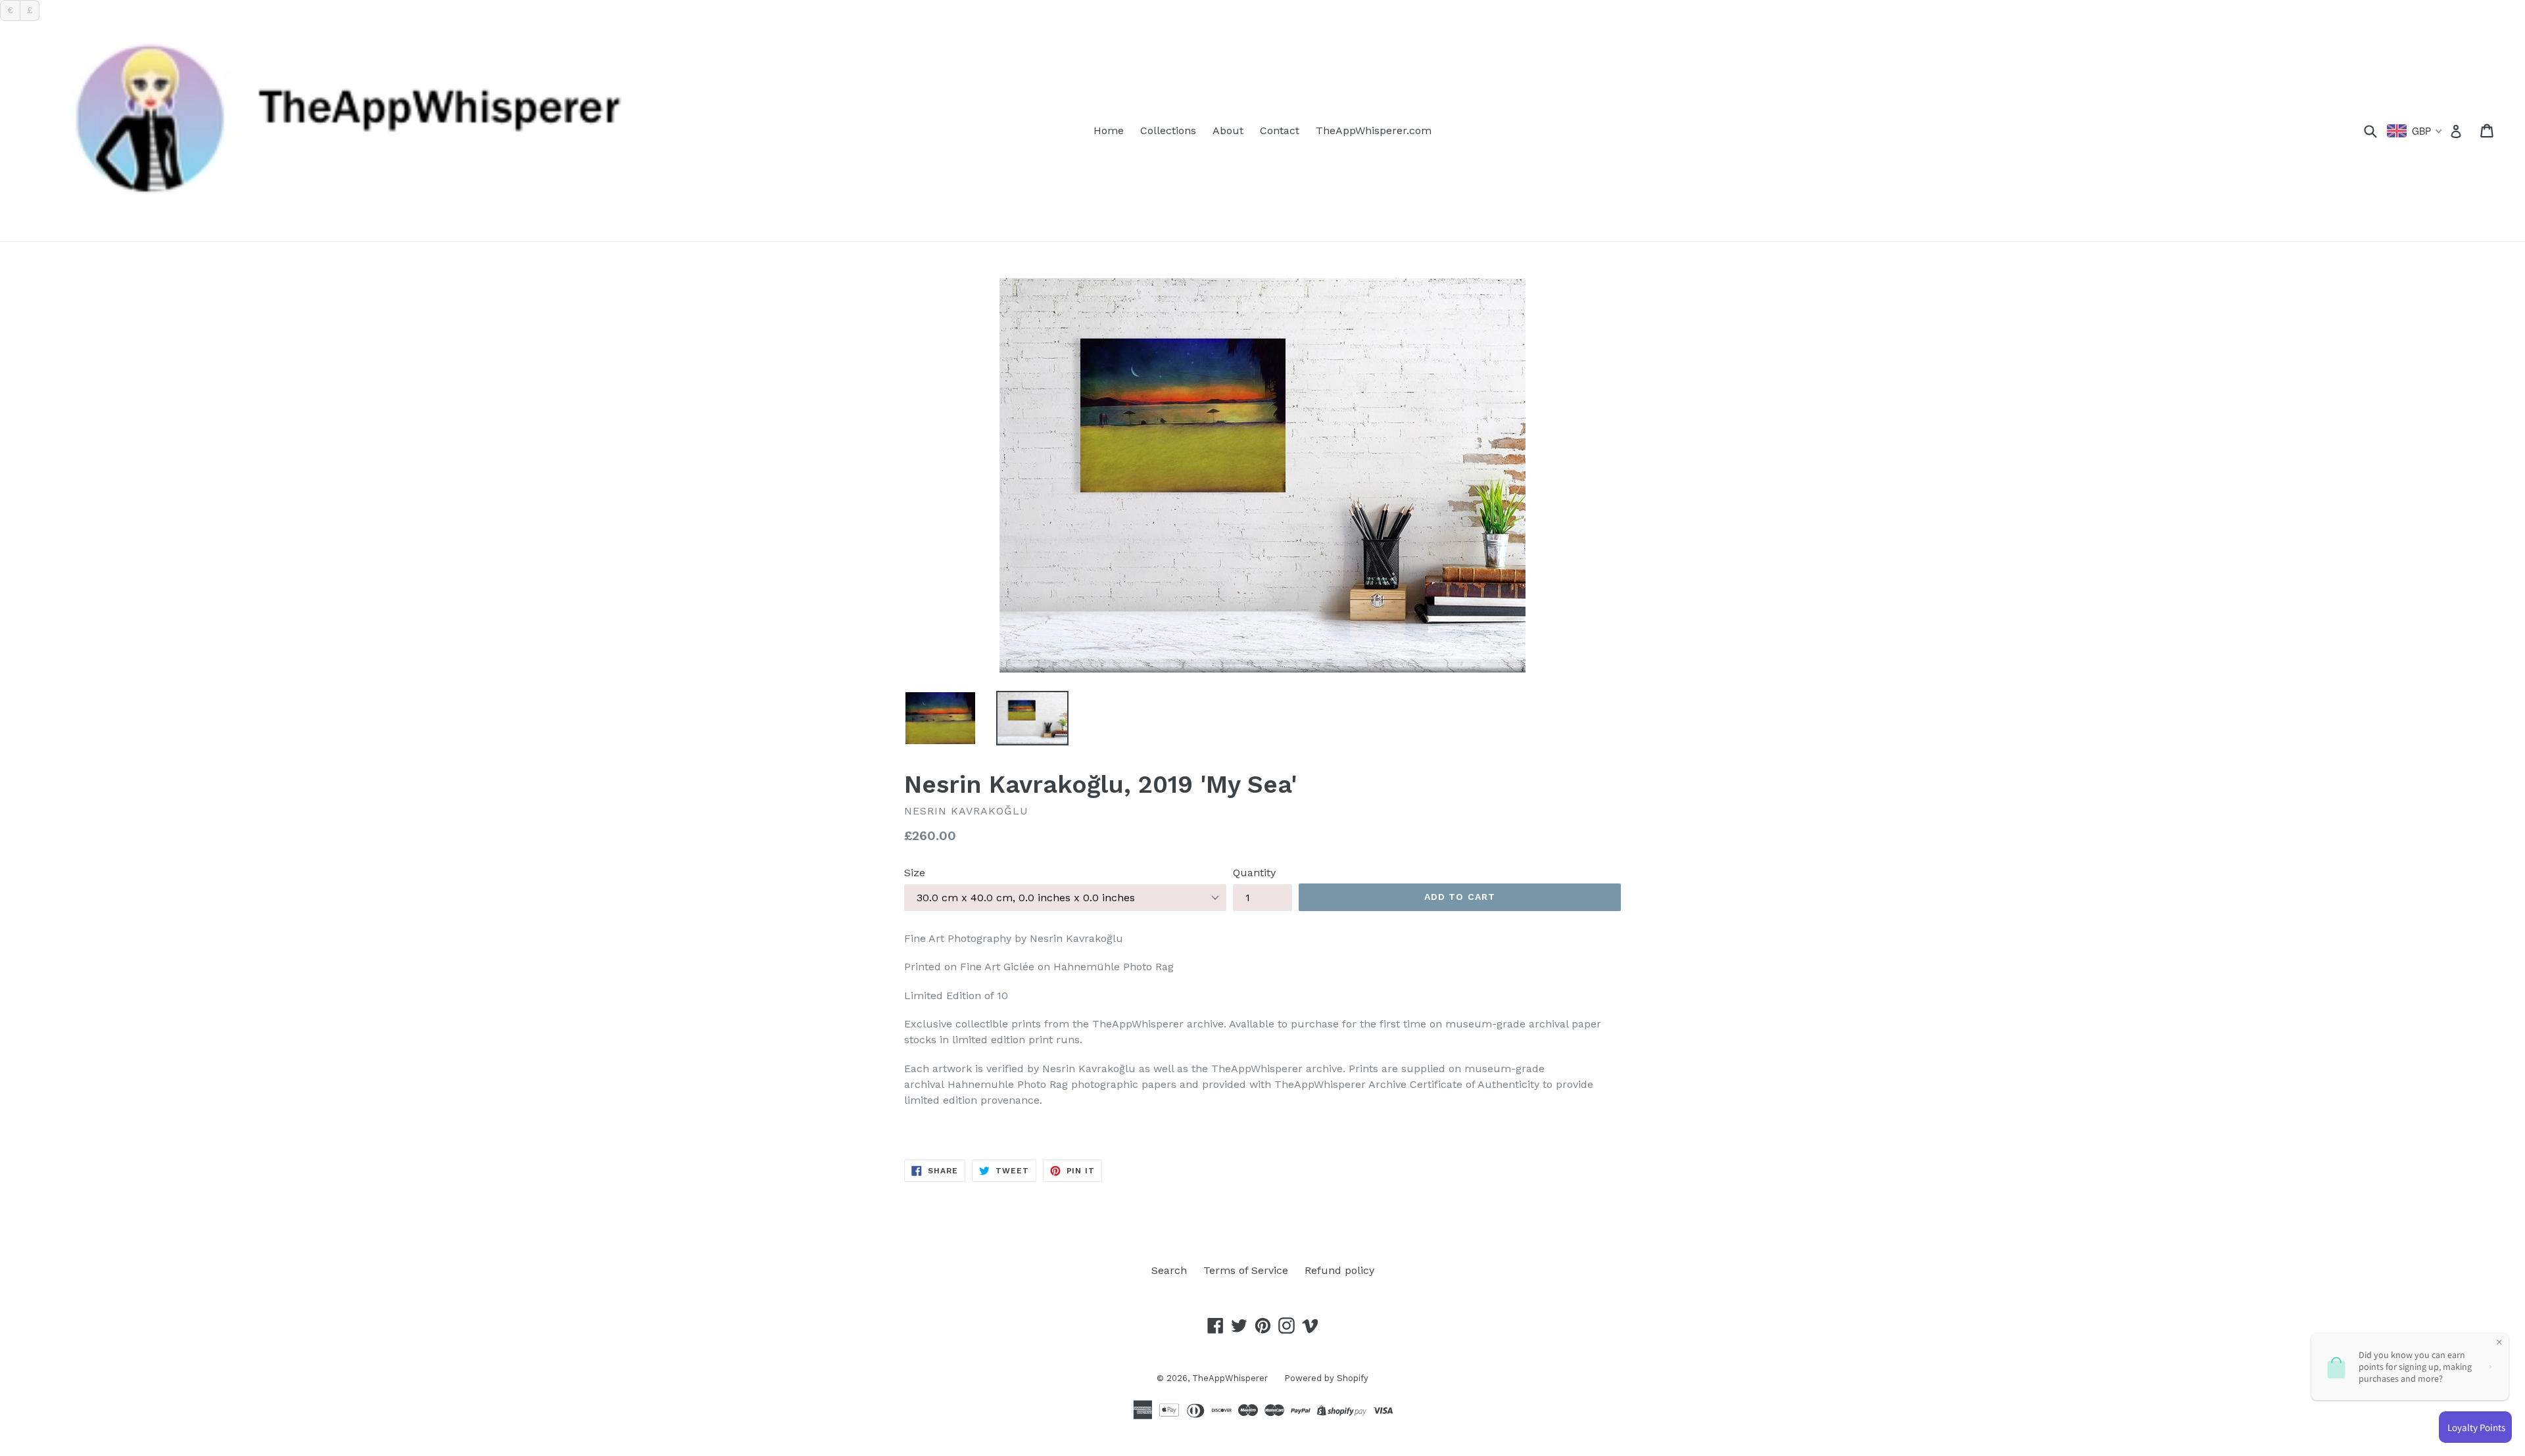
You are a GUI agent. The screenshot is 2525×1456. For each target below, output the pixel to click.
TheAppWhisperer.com (1374, 130)
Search (1169, 1270)
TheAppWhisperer (1230, 1378)
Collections (1168, 130)
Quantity (1254, 873)
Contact (1280, 130)
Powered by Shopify (1326, 1378)
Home (1109, 130)
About (1228, 130)
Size (915, 873)
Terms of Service (1246, 1270)
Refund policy (1339, 1270)
